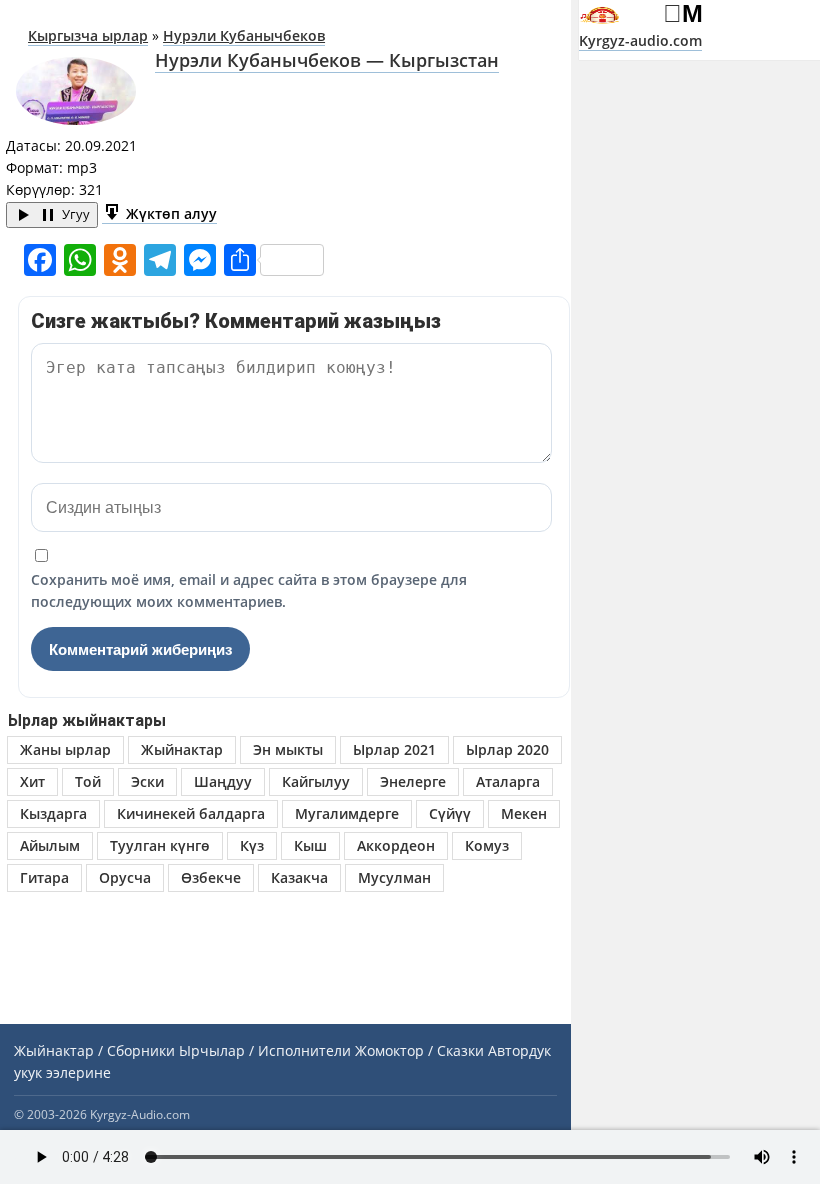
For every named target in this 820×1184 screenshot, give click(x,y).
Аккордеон (396, 845)
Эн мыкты (288, 749)
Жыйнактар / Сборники (94, 1050)
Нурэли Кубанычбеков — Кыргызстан (327, 60)
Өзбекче (211, 877)
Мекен (524, 813)
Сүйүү (450, 813)
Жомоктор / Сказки (419, 1050)
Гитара (44, 877)
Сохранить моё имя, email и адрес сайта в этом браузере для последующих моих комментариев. (249, 590)
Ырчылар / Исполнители (265, 1050)
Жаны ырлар (65, 749)
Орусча (125, 877)
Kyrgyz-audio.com (640, 40)
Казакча (299, 877)
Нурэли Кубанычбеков (244, 35)
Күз (252, 845)
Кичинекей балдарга (191, 813)
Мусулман (394, 877)
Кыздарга (53, 813)
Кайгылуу (316, 781)
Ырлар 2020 (507, 749)
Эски (147, 781)
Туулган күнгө (160, 845)
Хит (32, 781)
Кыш (310, 845)
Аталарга (508, 781)
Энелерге (413, 781)
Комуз (487, 845)
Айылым (50, 845)
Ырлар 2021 (394, 749)
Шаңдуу (223, 781)
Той (88, 781)
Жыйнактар (182, 749)
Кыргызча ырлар (88, 35)
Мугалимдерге (347, 813)
